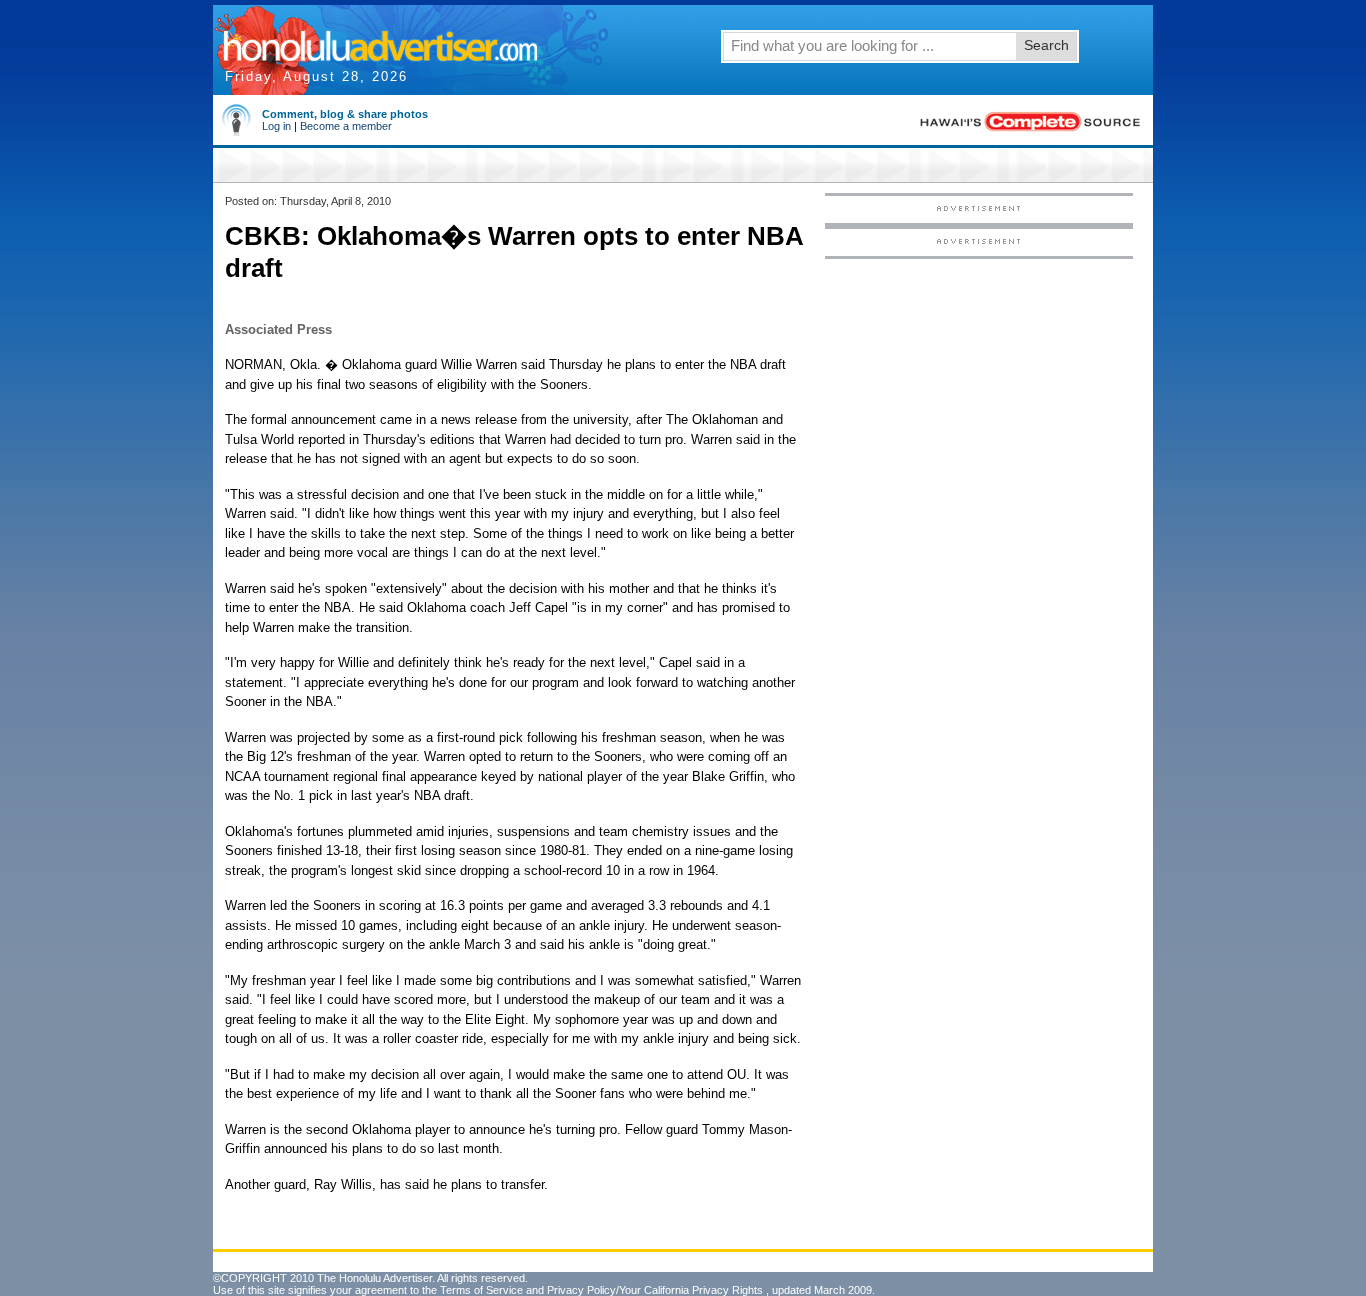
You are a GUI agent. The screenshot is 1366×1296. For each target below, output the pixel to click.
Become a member (346, 126)
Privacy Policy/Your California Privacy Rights (655, 1290)
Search (1046, 45)
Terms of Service (481, 1290)
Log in (276, 126)
